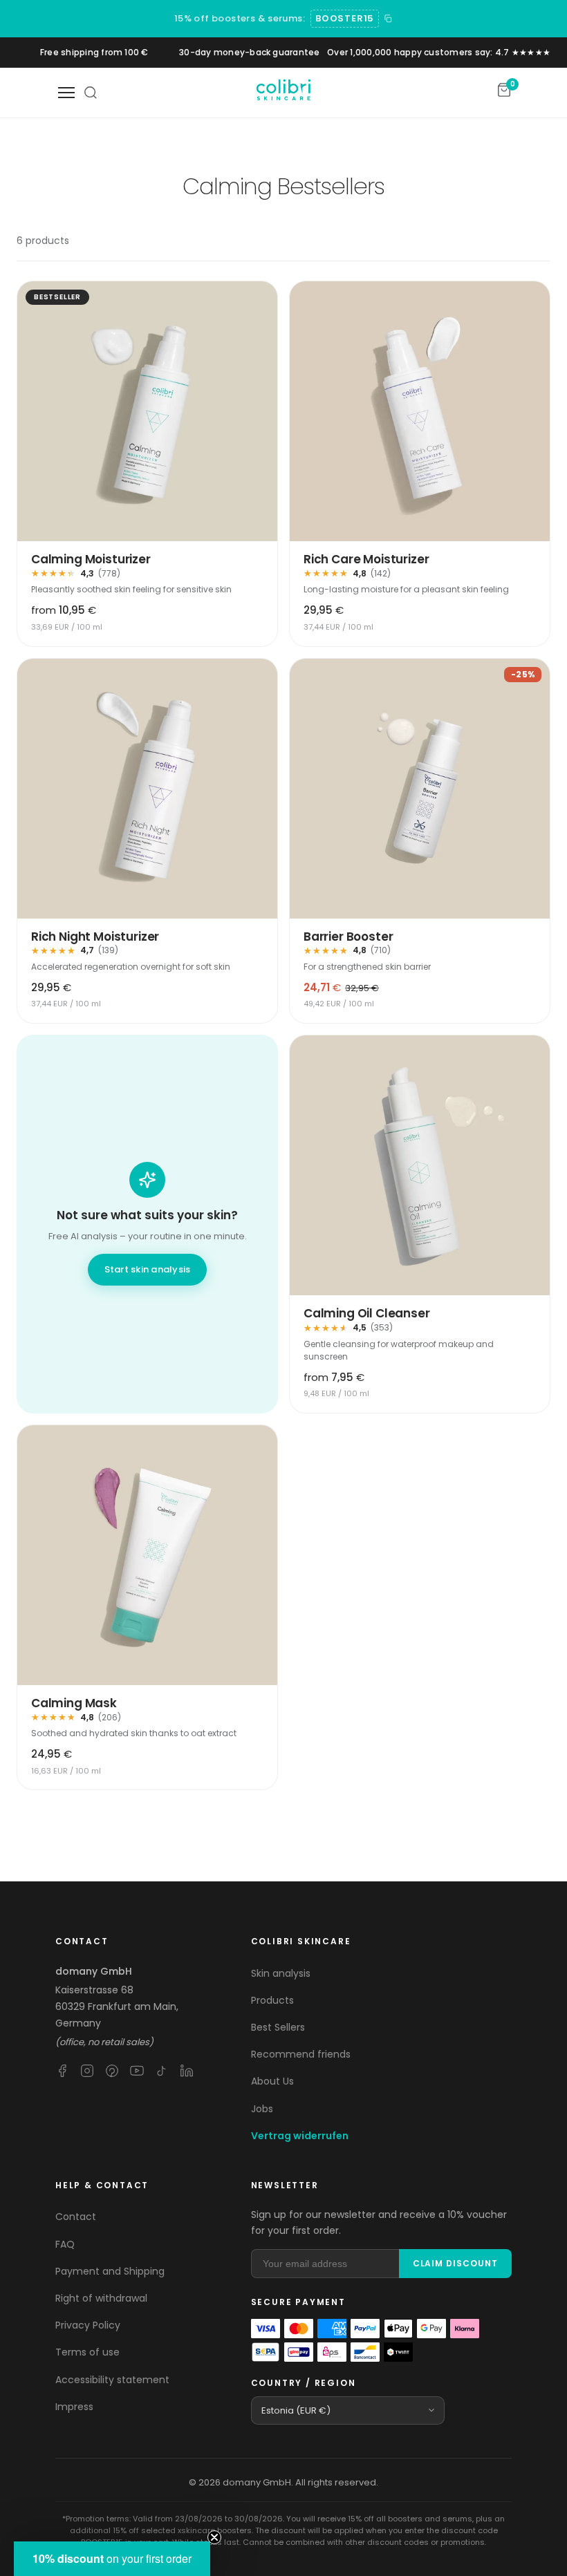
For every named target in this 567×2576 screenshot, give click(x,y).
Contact (76, 2217)
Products (272, 2000)
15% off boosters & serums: (240, 18)
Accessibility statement (112, 2380)
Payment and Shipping (110, 2271)
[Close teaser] (214, 2537)
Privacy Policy (88, 2325)
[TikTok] (162, 2071)
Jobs (262, 2109)
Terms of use (87, 2352)
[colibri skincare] (283, 93)
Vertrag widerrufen (300, 2136)
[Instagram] (87, 2071)
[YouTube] (137, 2071)
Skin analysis (281, 1973)
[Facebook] (62, 2071)
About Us (272, 2081)
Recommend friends (301, 2054)
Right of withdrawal (101, 2298)
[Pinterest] (112, 2071)
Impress (74, 2407)
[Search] (91, 93)
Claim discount (455, 2263)
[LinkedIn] (187, 2071)
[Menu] (66, 93)
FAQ (65, 2244)
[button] (112, 2559)
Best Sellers (278, 2027)
